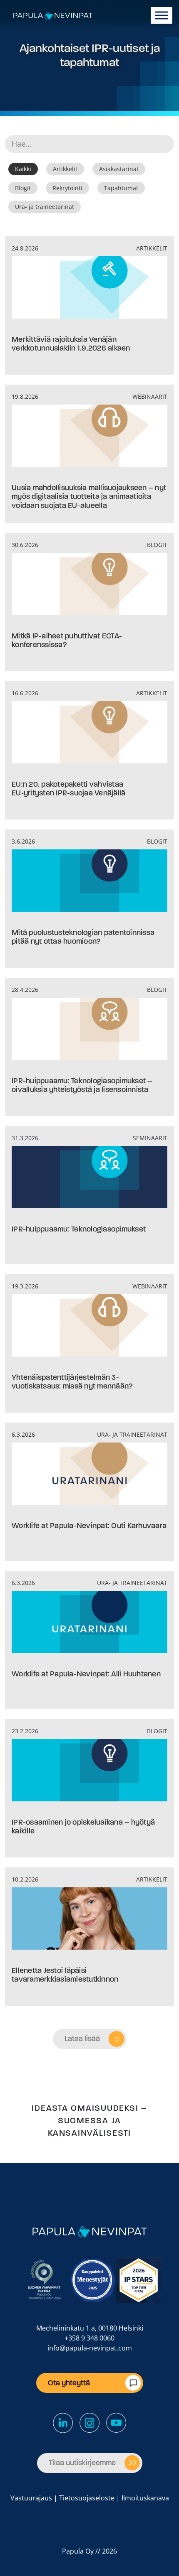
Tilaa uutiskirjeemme (82, 2463)
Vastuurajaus (31, 2498)
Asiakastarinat (119, 169)
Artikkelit (65, 169)
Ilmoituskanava (145, 2498)
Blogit (23, 188)
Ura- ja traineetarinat (45, 207)
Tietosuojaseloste (87, 2498)
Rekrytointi (67, 188)
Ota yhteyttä (69, 2383)
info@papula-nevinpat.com (90, 2348)
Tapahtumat (121, 188)
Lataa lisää (82, 2039)
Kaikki (23, 169)
